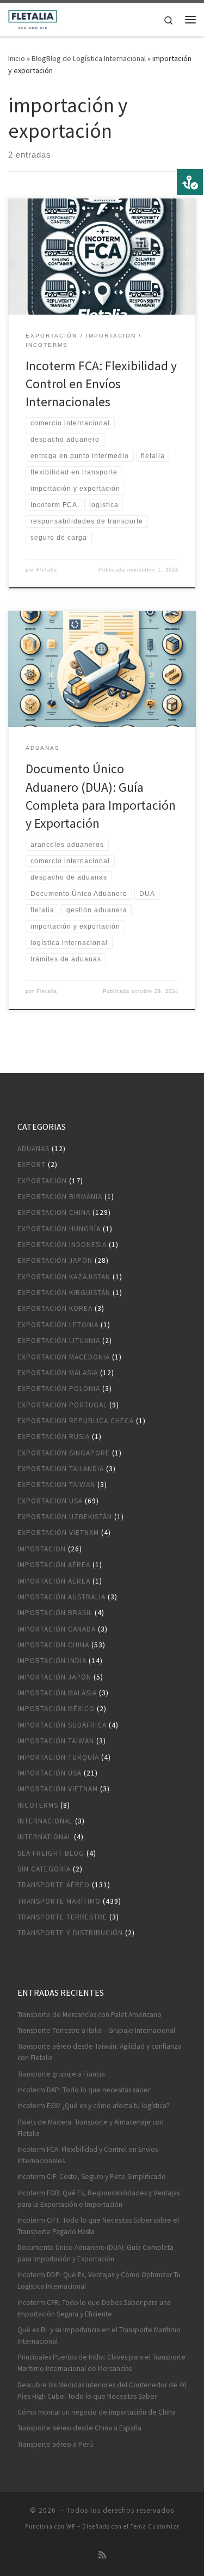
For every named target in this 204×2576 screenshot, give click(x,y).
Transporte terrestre (62, 1917)
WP (71, 2526)
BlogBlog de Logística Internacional (89, 58)
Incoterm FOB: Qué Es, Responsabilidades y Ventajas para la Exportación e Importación (98, 2199)
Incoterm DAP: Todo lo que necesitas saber (84, 2090)
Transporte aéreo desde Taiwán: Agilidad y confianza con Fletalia (100, 2052)
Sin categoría (44, 1869)
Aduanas (33, 1149)
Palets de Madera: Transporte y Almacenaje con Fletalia (91, 2128)
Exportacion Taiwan (56, 1485)
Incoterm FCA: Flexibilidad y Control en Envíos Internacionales (101, 384)
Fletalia (47, 570)
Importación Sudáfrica (62, 1725)
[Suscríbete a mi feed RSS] (102, 2555)
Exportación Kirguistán (64, 1293)
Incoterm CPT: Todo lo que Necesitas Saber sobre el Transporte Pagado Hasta (98, 2226)
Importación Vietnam (58, 1789)
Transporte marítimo (59, 1901)
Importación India (52, 1661)
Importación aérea (54, 1565)
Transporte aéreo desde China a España (79, 2428)
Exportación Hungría (59, 1229)
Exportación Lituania (59, 1341)
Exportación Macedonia (64, 1357)
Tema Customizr (155, 2526)
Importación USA (50, 1773)
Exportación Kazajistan (64, 1277)
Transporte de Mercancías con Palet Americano (89, 2015)
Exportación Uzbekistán (65, 1517)
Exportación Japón (55, 1260)
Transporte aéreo (54, 1885)
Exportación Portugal (62, 1405)
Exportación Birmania (60, 1197)
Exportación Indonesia (62, 1245)
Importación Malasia (57, 1693)
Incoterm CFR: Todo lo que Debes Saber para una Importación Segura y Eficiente (94, 2308)
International (45, 1837)
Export (32, 1164)
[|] (33, 18)
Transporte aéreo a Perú (55, 2444)
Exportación (42, 1181)
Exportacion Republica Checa (76, 1421)
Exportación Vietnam (58, 1533)
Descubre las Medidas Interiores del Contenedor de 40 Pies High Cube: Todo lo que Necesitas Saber (102, 2391)
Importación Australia (61, 1597)
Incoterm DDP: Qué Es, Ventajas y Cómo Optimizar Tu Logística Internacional (99, 2280)
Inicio (17, 58)
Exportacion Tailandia (61, 1469)
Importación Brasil (55, 1613)
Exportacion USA (50, 1501)
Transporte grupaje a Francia (61, 2074)
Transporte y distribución (70, 1933)
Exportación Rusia (54, 1437)
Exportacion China (54, 1212)
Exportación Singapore (64, 1453)
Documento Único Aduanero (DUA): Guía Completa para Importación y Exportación (95, 2253)
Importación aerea (54, 1581)
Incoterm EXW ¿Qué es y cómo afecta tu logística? (94, 2106)
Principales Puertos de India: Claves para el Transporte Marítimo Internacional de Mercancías (101, 2363)
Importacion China (53, 1645)
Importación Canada (57, 1629)
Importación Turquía (58, 1757)
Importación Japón (54, 1677)
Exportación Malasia (58, 1373)
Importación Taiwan (56, 1741)
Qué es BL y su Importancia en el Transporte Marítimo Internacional (99, 2336)
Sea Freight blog (51, 1853)
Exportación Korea (55, 1308)
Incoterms (38, 1805)
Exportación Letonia (58, 1325)
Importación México (56, 1709)
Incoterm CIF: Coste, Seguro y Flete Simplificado (92, 2177)
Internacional (45, 1821)
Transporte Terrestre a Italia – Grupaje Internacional (96, 2030)
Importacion (42, 1549)
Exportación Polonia (59, 1389)
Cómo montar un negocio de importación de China (97, 2412)
